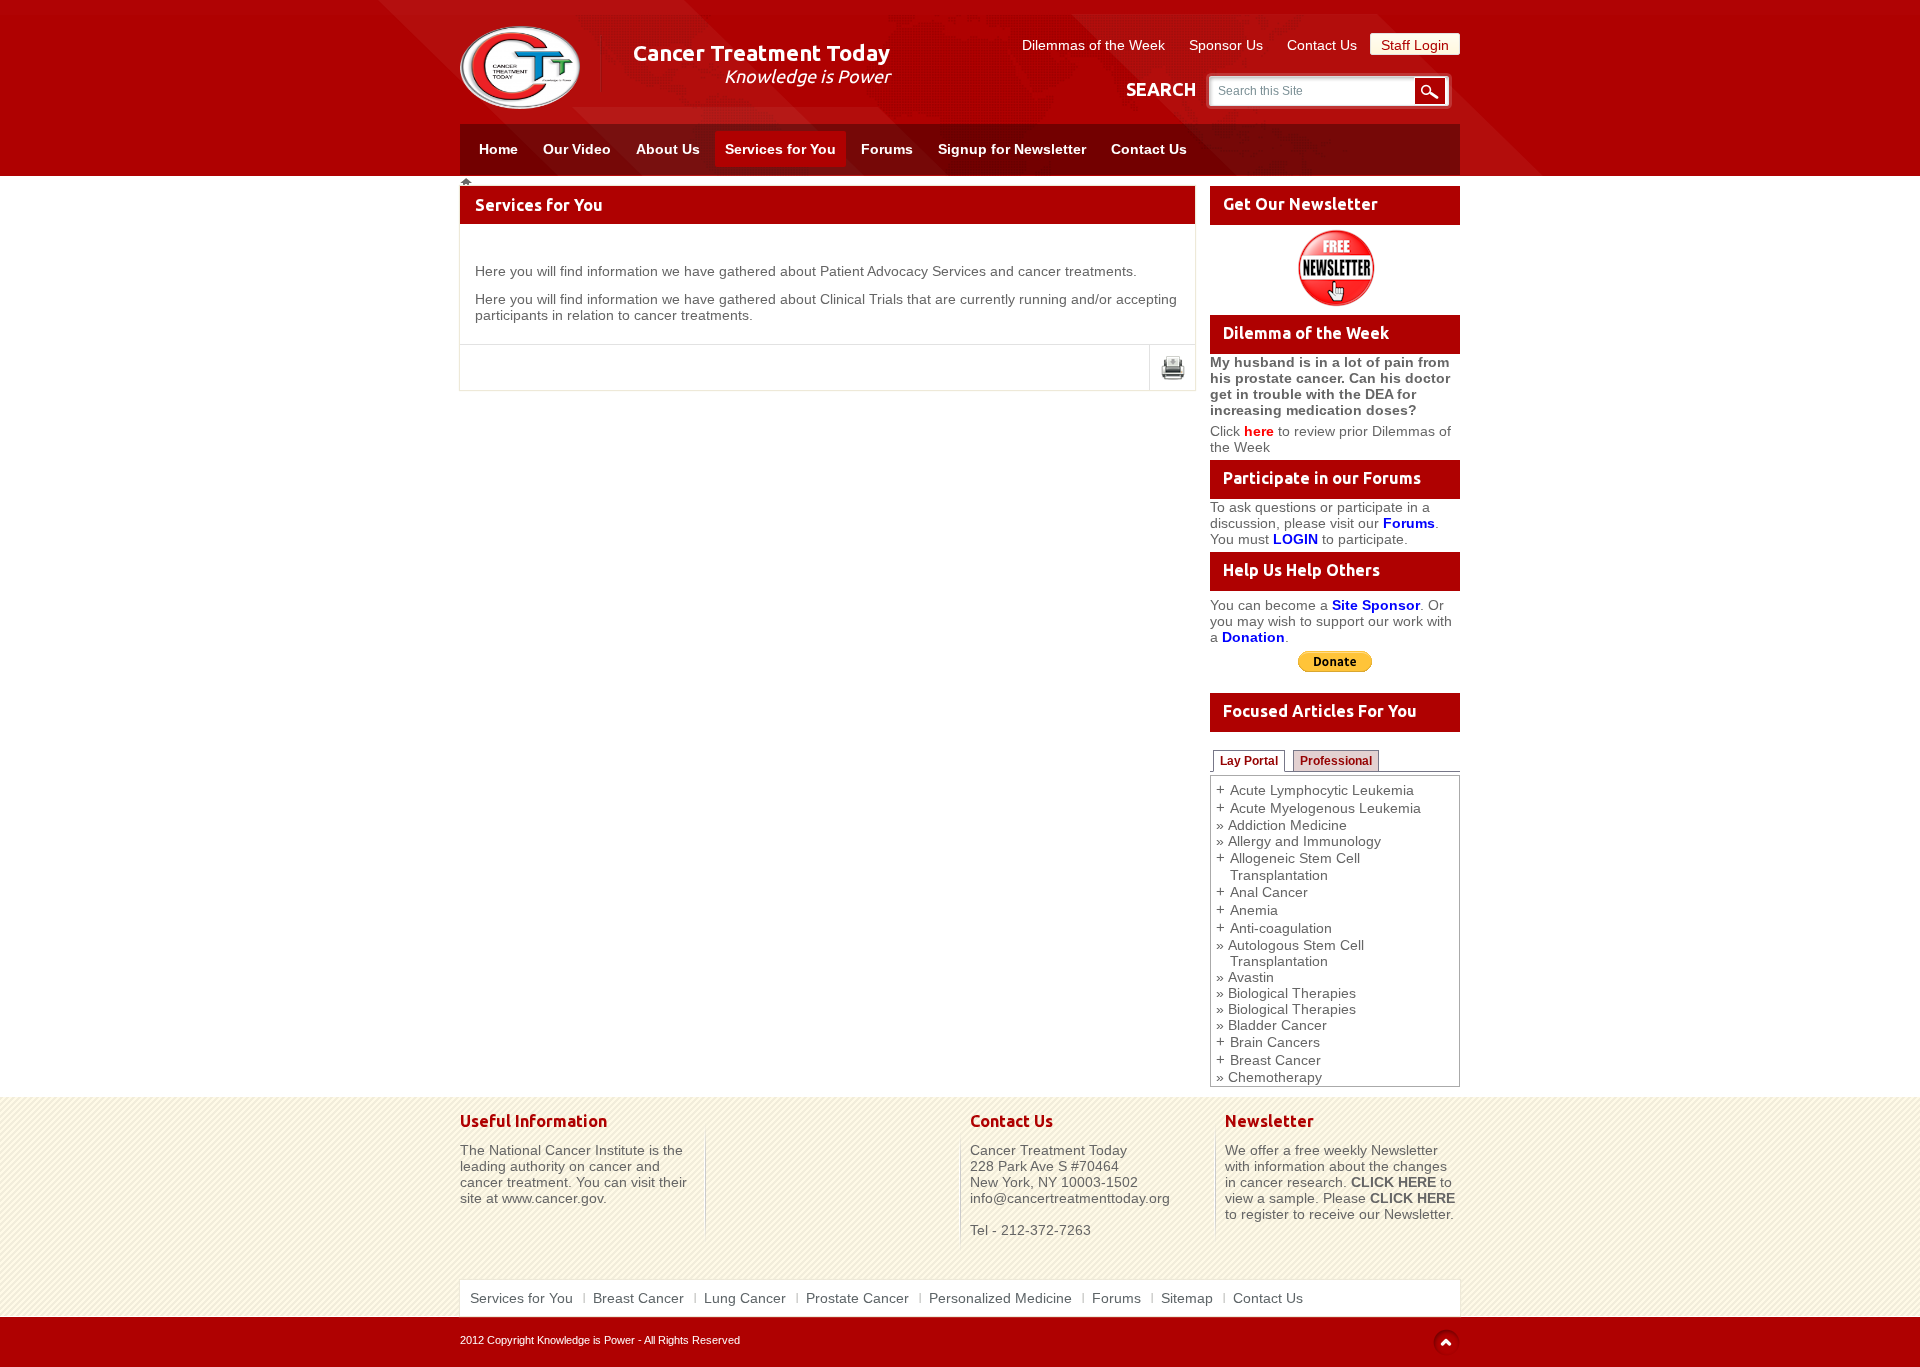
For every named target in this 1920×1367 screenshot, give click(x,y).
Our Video (577, 149)
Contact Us (1322, 45)
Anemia (1254, 910)
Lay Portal (1249, 761)
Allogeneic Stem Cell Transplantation (1295, 866)
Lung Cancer (745, 1298)
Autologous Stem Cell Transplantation (1296, 953)
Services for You (780, 149)
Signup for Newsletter (1012, 149)
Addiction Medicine (1287, 825)
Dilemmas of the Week (1093, 45)
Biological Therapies (1292, 993)
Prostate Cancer (857, 1298)
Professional (1336, 761)
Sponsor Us (1226, 45)
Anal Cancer (1269, 892)
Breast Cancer (1275, 1060)
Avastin (1251, 977)
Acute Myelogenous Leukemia (1325, 808)
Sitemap (1187, 1298)
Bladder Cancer (1277, 1025)
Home (498, 149)
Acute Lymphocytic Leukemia (1322, 790)
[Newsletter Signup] (1335, 267)
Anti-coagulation (1281, 928)
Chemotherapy (1275, 1077)
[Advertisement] (832, 1142)
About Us (668, 149)
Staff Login (1415, 45)
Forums (887, 149)
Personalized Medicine (1000, 1298)
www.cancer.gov (552, 1198)
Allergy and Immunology (1304, 841)
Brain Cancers (1275, 1042)
